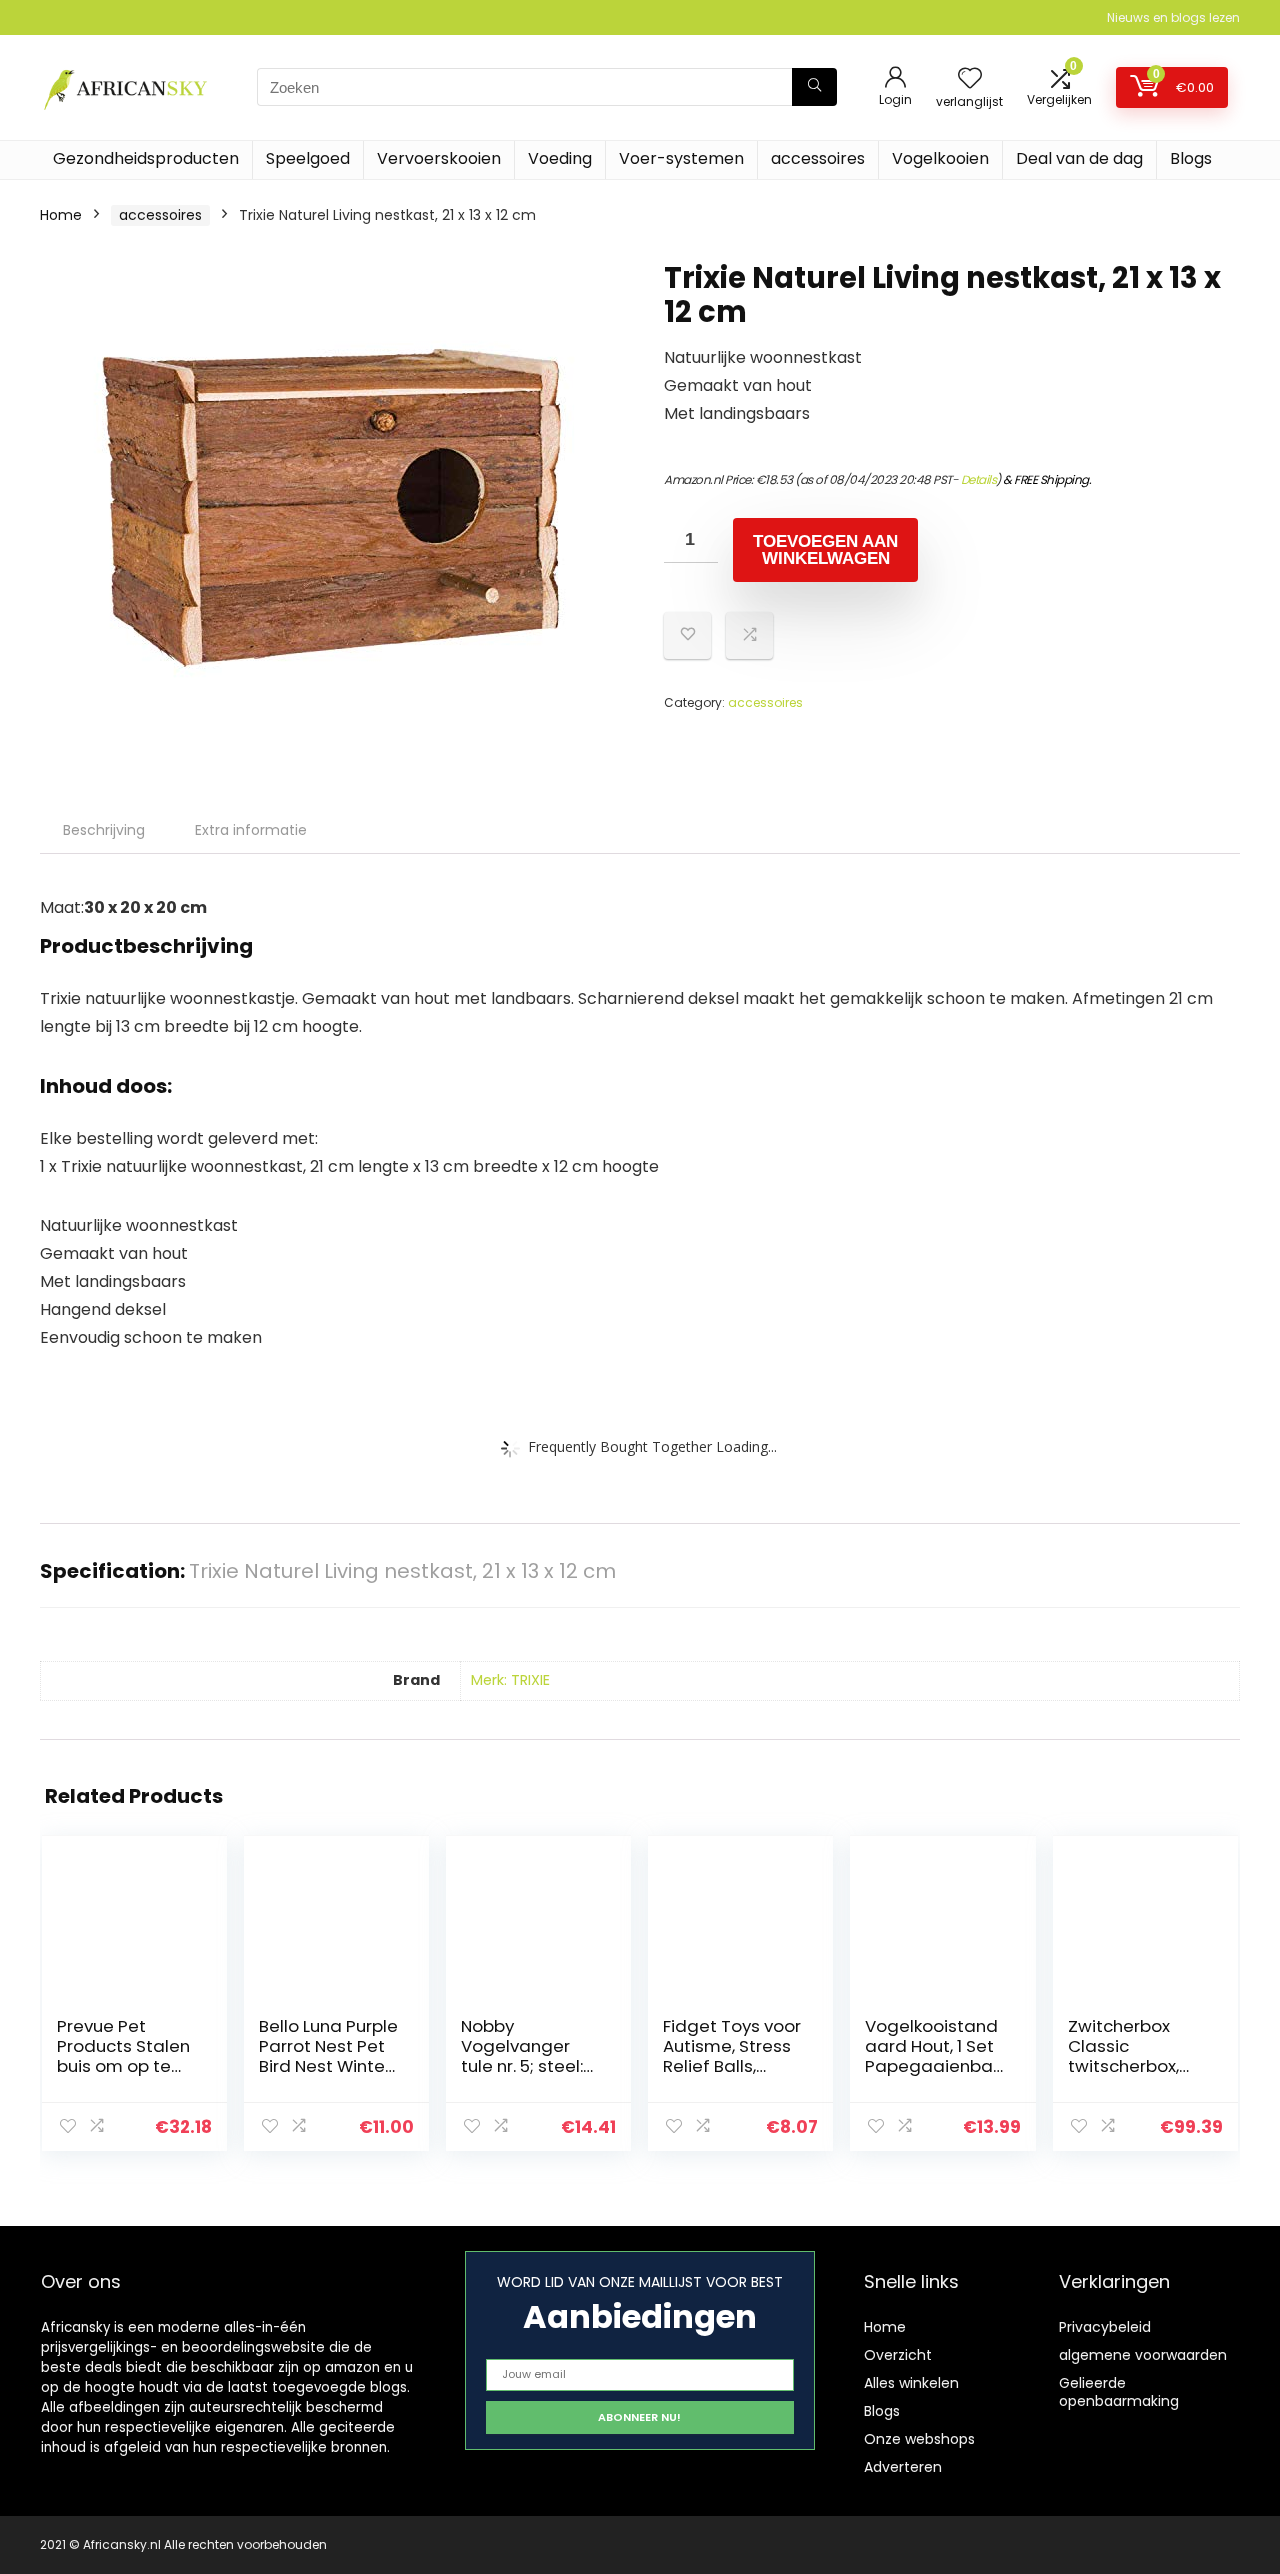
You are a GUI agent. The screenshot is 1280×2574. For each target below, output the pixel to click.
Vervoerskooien (439, 158)
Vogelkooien (940, 158)
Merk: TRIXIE (510, 1680)
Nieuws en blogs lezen (1173, 17)
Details (979, 479)
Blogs (1191, 158)
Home (61, 215)
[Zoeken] (814, 87)
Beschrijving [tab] (104, 830)
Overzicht (898, 2355)
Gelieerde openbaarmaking (1119, 2392)
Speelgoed (308, 158)
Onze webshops (919, 2439)
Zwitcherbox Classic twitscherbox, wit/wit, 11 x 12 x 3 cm (1134, 2066)
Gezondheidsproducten (146, 158)
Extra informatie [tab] (251, 830)
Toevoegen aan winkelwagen (825, 550)
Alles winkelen (911, 2383)
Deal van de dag (1079, 158)
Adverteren (903, 2467)
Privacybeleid (1105, 2327)
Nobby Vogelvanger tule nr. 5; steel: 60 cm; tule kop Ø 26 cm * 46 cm (530, 2066)
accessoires (818, 158)
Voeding (560, 158)
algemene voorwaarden (1143, 2355)
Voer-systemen (681, 158)
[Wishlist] (970, 79)
